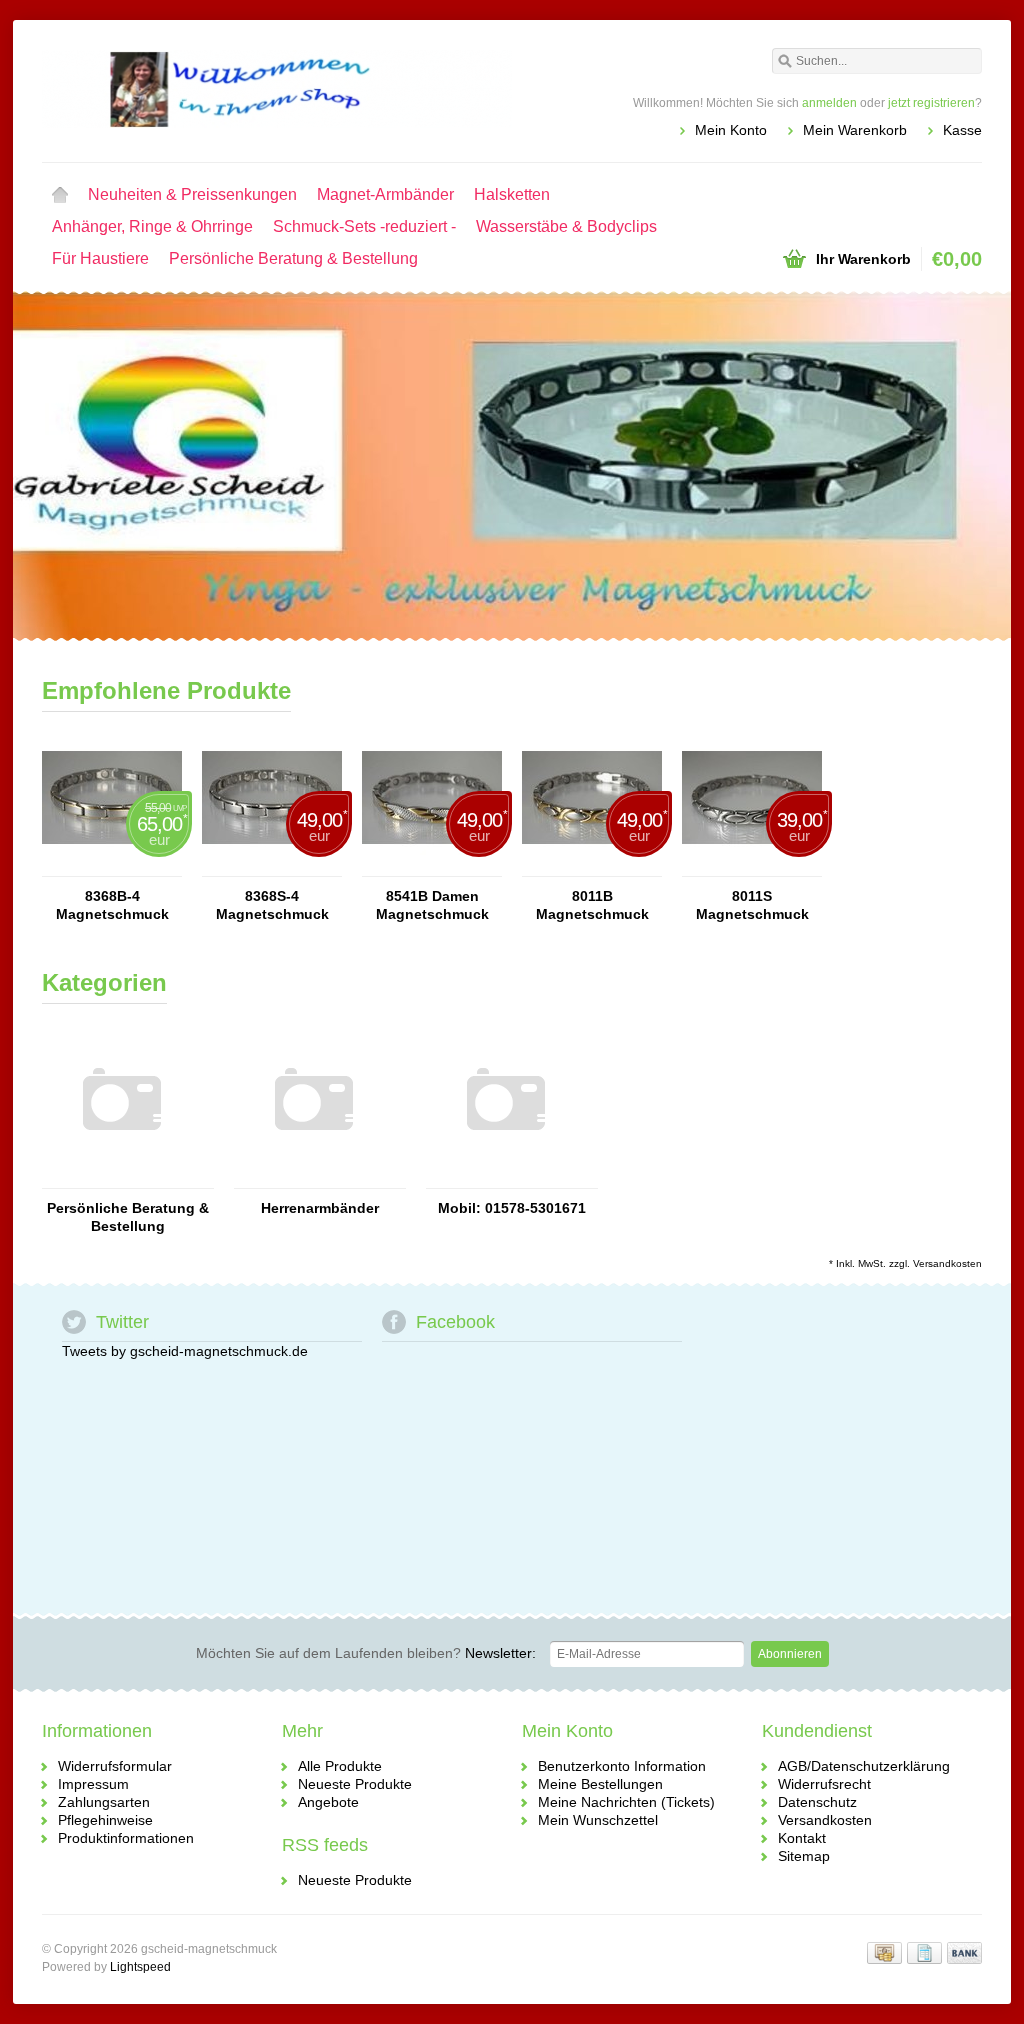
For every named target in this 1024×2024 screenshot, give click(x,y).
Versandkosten (947, 1263)
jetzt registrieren (931, 103)
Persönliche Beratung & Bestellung (293, 258)
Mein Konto (731, 130)
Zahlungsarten (104, 1802)
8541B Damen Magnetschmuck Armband (432, 905)
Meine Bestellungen (600, 1784)
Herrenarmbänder (320, 1208)
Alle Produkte (340, 1766)
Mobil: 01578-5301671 (512, 1208)
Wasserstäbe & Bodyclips (566, 226)
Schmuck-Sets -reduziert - (364, 226)
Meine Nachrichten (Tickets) (626, 1802)
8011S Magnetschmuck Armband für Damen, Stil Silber (752, 905)
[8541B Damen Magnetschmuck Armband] (432, 867)
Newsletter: (366, 1653)
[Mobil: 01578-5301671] (506, 1179)
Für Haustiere (100, 258)
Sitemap (804, 1856)
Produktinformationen (126, 1838)
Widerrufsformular (115, 1766)
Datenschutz (817, 1802)
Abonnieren (790, 1654)
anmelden (829, 103)
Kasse (962, 130)
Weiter (956, 468)
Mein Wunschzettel (598, 1820)
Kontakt (802, 1838)
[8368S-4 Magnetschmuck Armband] (272, 867)
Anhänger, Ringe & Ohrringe (152, 226)
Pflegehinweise (105, 1820)
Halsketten (512, 194)
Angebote (328, 1802)
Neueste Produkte (355, 1784)
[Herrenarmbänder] (314, 1179)
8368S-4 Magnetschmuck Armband (272, 905)
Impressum (93, 1784)
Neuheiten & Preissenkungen (192, 194)
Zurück (68, 468)
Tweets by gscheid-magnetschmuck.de (185, 1351)
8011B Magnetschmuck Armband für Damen (592, 905)
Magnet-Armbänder (385, 194)
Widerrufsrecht (824, 1784)
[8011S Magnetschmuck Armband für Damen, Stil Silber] (752, 867)
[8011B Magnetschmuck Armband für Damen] (592, 867)
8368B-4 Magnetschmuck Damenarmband (112, 905)
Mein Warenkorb (855, 130)
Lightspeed (140, 1967)
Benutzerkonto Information (622, 1766)
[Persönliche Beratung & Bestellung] (122, 1179)
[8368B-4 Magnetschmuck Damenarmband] (112, 867)
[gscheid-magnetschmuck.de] (277, 90)
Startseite (60, 195)
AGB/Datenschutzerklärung (864, 1766)
